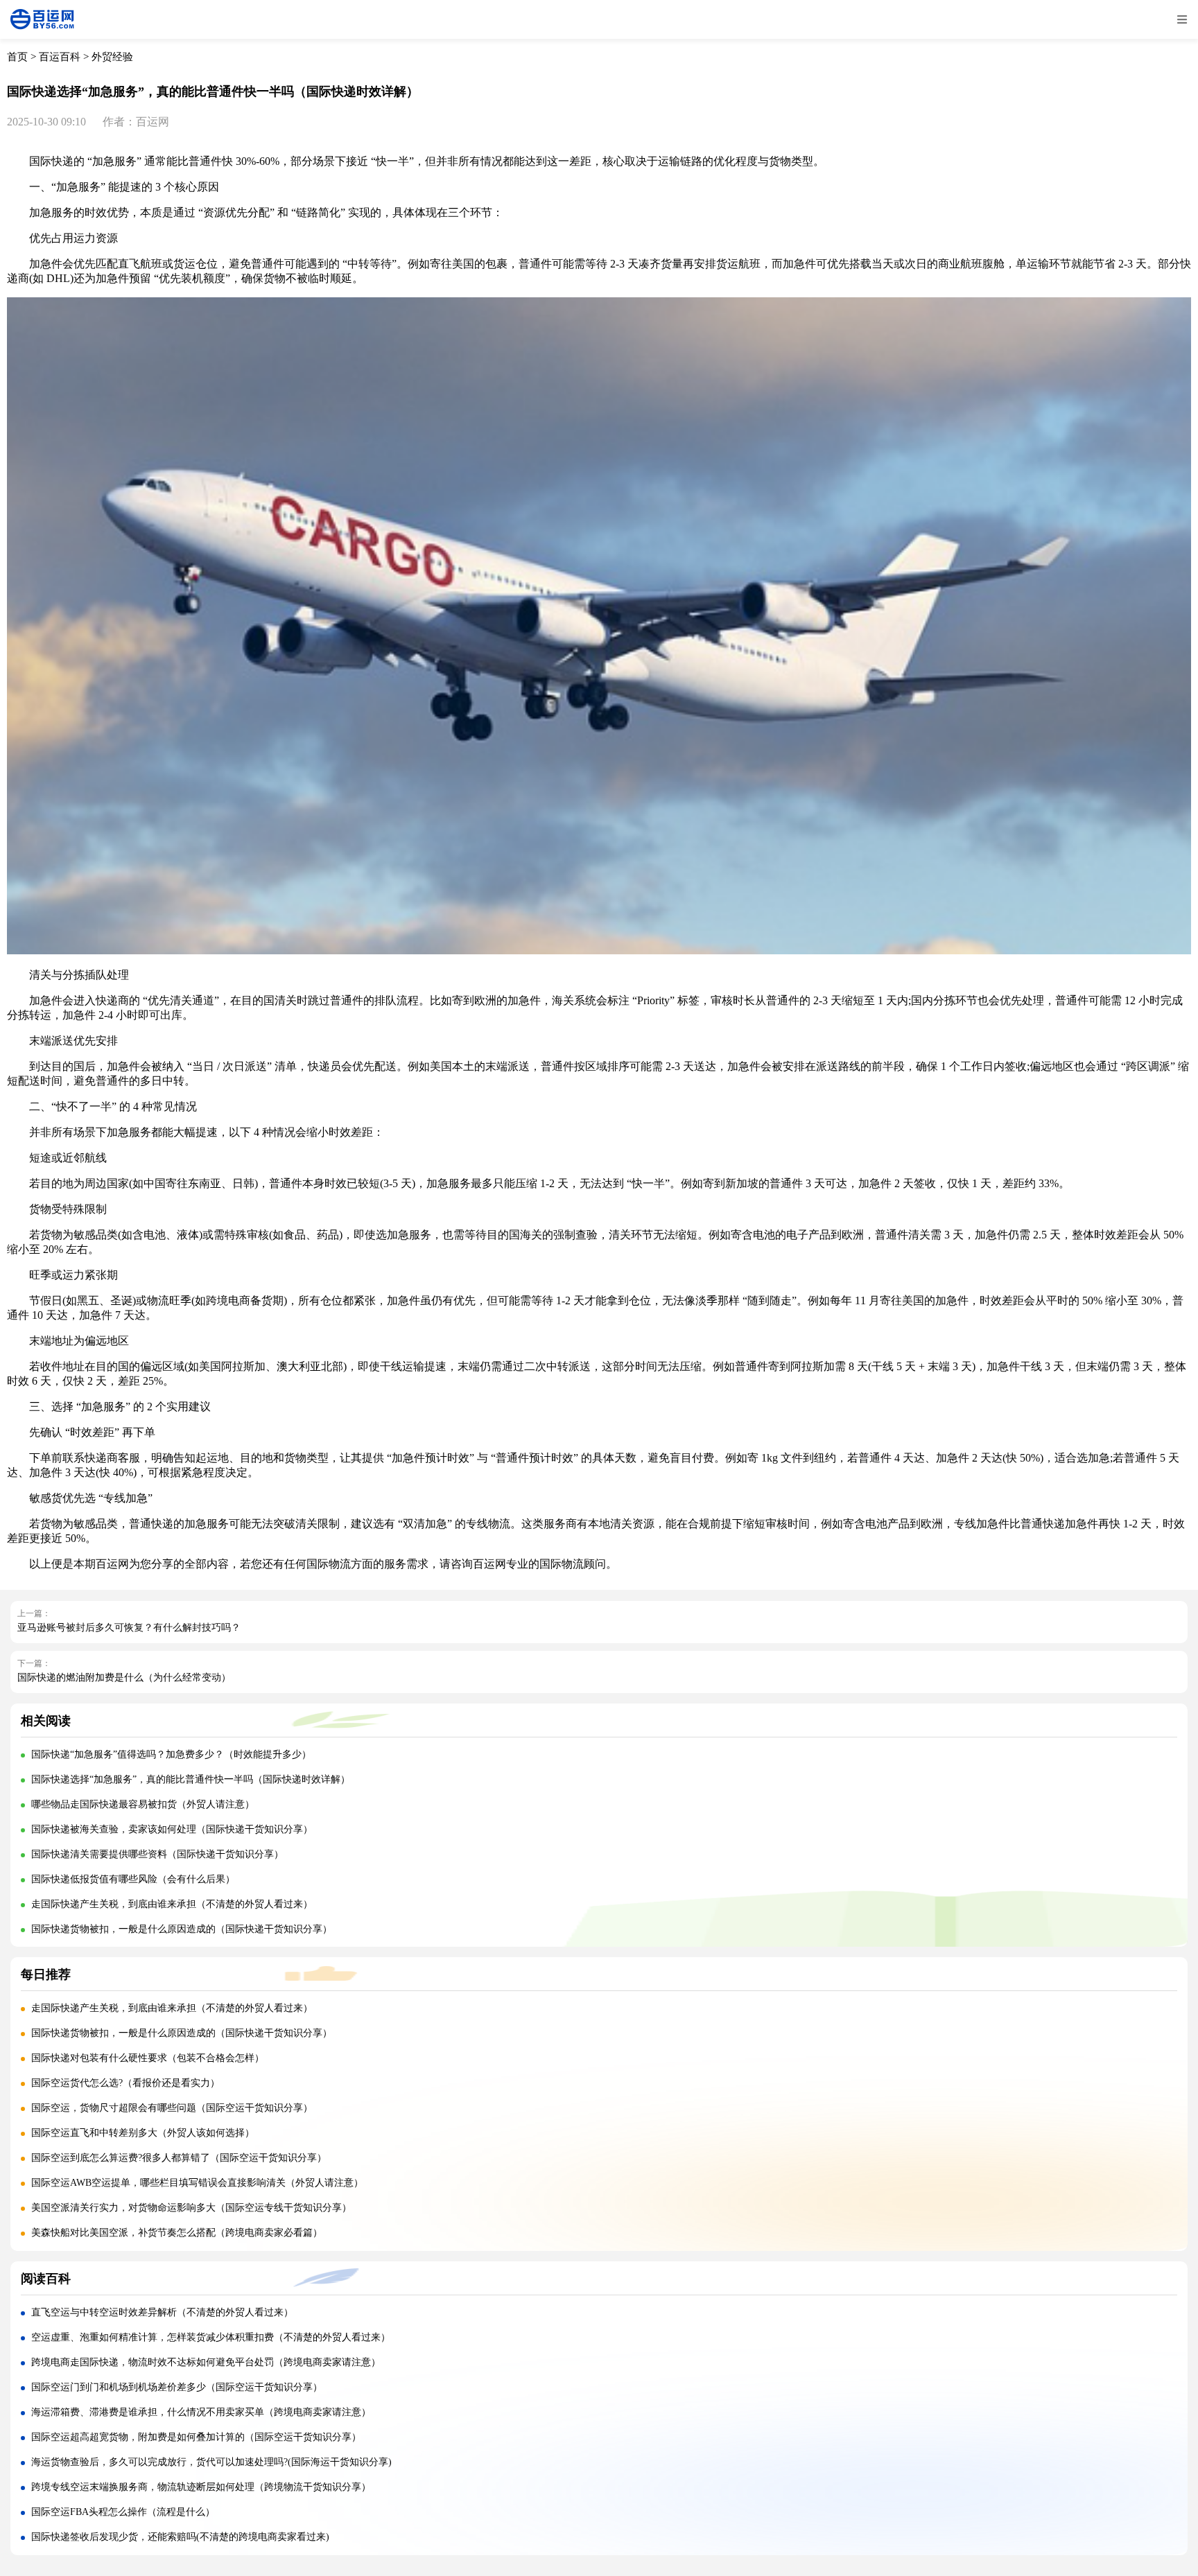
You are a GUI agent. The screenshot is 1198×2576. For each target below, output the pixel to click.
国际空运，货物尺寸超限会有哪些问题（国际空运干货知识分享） (172, 2108)
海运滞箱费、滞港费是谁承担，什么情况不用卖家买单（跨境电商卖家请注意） (201, 2412)
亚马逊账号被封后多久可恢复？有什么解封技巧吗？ (129, 1628)
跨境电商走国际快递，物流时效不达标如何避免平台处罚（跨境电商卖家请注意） (206, 2362)
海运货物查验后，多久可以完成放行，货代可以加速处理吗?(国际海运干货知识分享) (211, 2462)
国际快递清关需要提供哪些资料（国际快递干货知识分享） (157, 1854)
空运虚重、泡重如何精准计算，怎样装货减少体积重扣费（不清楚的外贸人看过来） (211, 2337)
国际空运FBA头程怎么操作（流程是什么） (123, 2512)
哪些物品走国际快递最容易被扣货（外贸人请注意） (143, 1804)
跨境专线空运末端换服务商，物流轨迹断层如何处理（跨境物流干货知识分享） (201, 2487)
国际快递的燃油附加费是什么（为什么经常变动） (124, 1677)
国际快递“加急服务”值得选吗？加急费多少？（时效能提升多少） (171, 1754)
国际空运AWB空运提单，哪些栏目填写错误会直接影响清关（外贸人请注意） (197, 2183)
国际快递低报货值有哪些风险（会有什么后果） (133, 1879)
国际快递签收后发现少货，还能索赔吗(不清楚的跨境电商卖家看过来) (180, 2537)
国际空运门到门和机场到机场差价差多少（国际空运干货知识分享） (177, 2387)
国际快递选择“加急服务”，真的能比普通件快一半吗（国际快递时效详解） (191, 1779)
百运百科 (60, 57)
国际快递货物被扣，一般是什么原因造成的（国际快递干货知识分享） (182, 1929)
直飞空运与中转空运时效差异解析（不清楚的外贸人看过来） (162, 2312)
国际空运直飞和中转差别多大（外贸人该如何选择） (143, 2133)
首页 (17, 57)
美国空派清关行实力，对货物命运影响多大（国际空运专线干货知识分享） (191, 2208)
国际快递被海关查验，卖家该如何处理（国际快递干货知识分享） (172, 1829)
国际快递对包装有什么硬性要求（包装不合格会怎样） (148, 2058)
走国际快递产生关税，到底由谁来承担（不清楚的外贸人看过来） (172, 1904)
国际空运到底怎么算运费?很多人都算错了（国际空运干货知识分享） (179, 2158)
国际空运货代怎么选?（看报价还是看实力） (125, 2083)
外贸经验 (112, 57)
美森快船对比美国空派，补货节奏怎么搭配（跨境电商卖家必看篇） (177, 2233)
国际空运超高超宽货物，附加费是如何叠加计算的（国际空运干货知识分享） (196, 2437)
